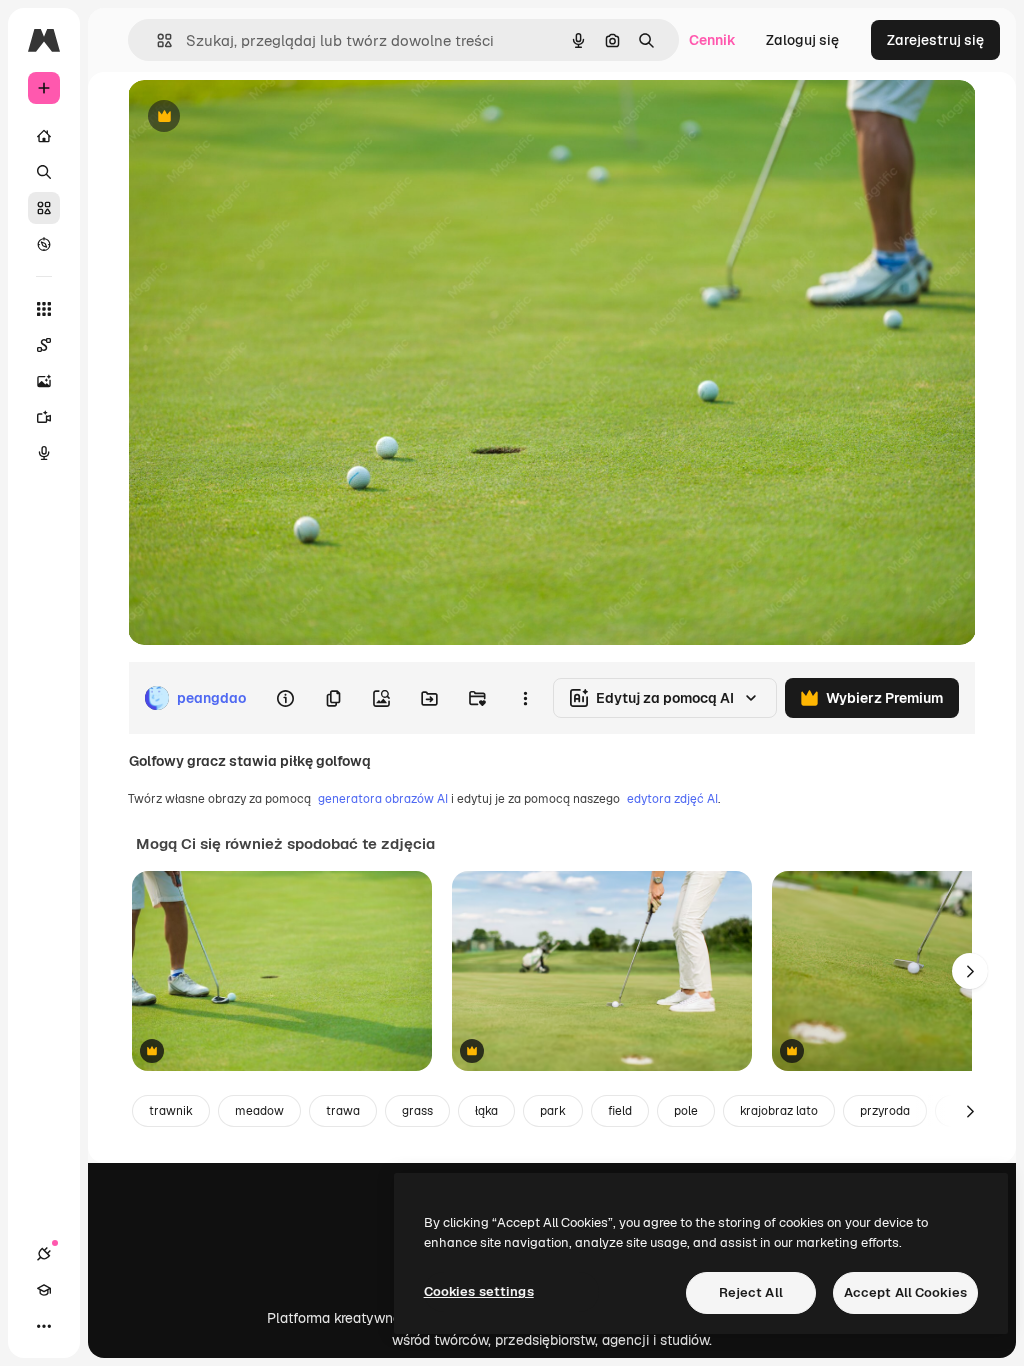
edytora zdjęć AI (672, 799)
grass (417, 1111)
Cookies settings (479, 1291)
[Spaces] (44, 345)
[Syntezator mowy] (44, 453)
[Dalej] (970, 971)
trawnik (171, 1111)
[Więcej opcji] (525, 698)
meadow (259, 1111)
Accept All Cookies (905, 1292)
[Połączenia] (44, 1254)
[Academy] (44, 1290)
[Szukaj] (44, 172)
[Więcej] (44, 1326)
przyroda (885, 1111)
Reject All (751, 1292)
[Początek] (44, 136)
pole (686, 1111)
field (620, 1111)
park (553, 1111)
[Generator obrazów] (44, 381)
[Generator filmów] (44, 417)
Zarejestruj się (935, 40)
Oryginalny (266, 117)
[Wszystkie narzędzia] (44, 309)
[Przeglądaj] (44, 244)
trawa (343, 1111)
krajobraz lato (779, 1111)
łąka (486, 1111)
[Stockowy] (44, 208)
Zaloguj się (802, 40)
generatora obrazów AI (383, 799)
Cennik (712, 40)
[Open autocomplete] (156, 40)
